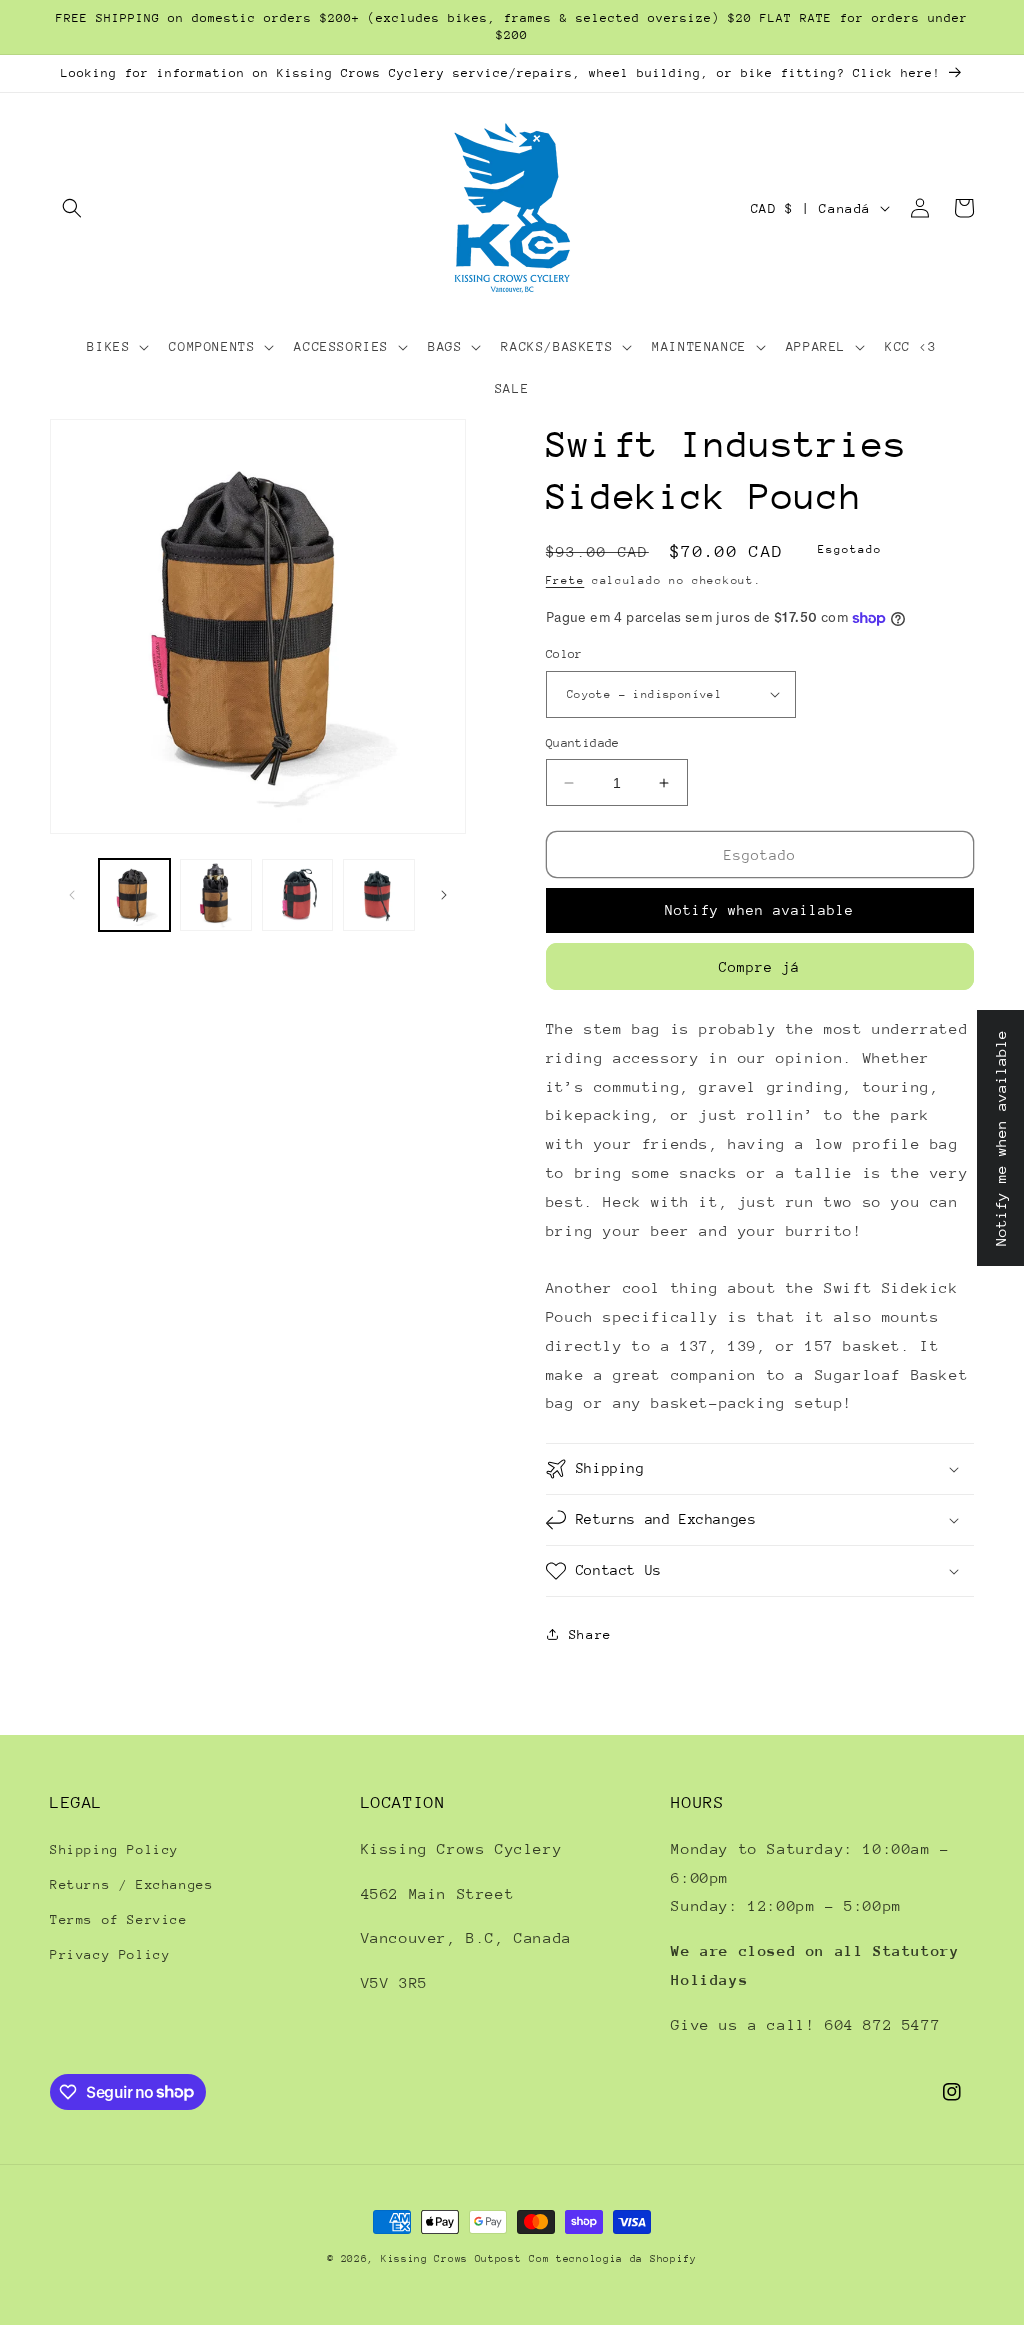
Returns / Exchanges (131, 1884)
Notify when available (759, 910)
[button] (72, 208)
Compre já (759, 967)
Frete (565, 580)
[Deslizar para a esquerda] (72, 895)
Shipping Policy (114, 1849)
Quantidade (583, 743)
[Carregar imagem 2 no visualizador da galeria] (215, 894)
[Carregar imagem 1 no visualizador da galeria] (134, 894)
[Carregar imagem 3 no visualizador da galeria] (297, 894)
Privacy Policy (110, 1954)
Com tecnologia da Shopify (613, 2259)
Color (564, 654)
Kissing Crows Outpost (451, 2259)
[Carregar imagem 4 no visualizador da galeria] (378, 894)
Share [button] (590, 1634)
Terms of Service (119, 1919)
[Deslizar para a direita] (444, 895)
